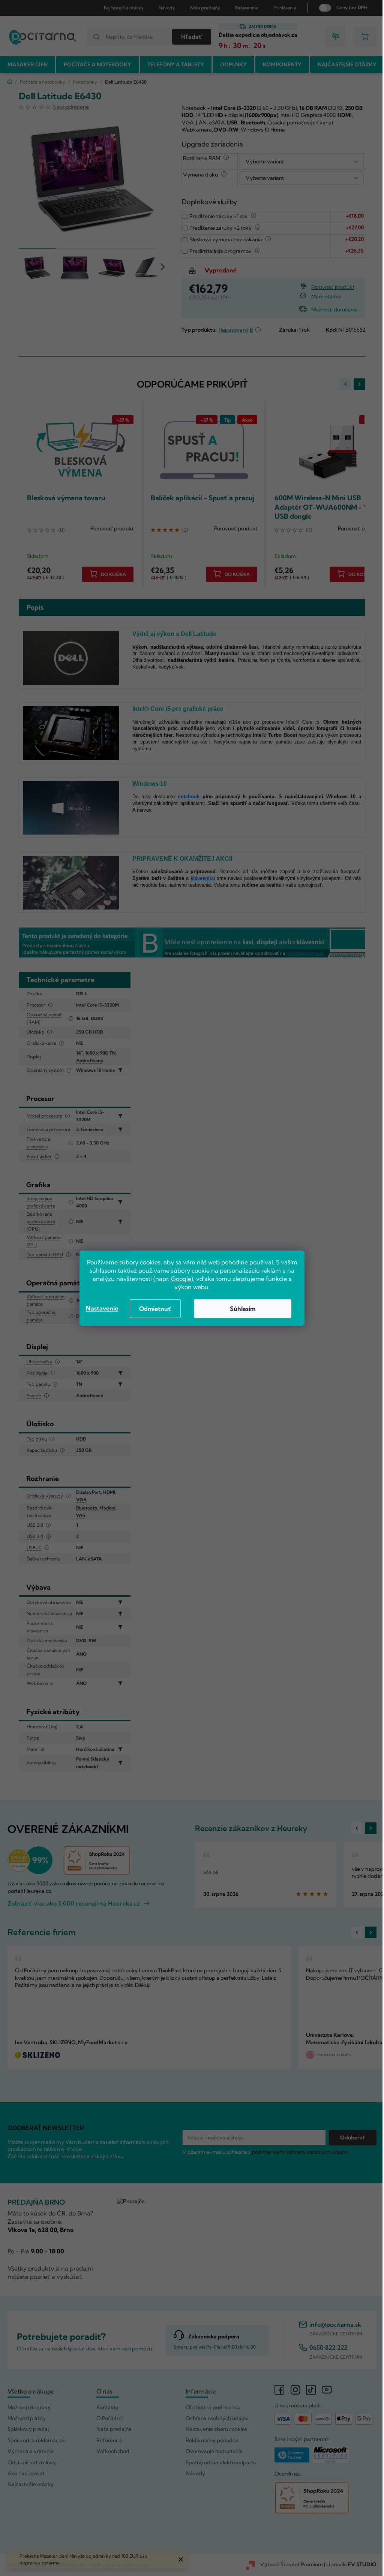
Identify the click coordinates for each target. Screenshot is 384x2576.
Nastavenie (99, 1308)
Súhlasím (240, 1309)
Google (178, 1279)
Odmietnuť (153, 1309)
